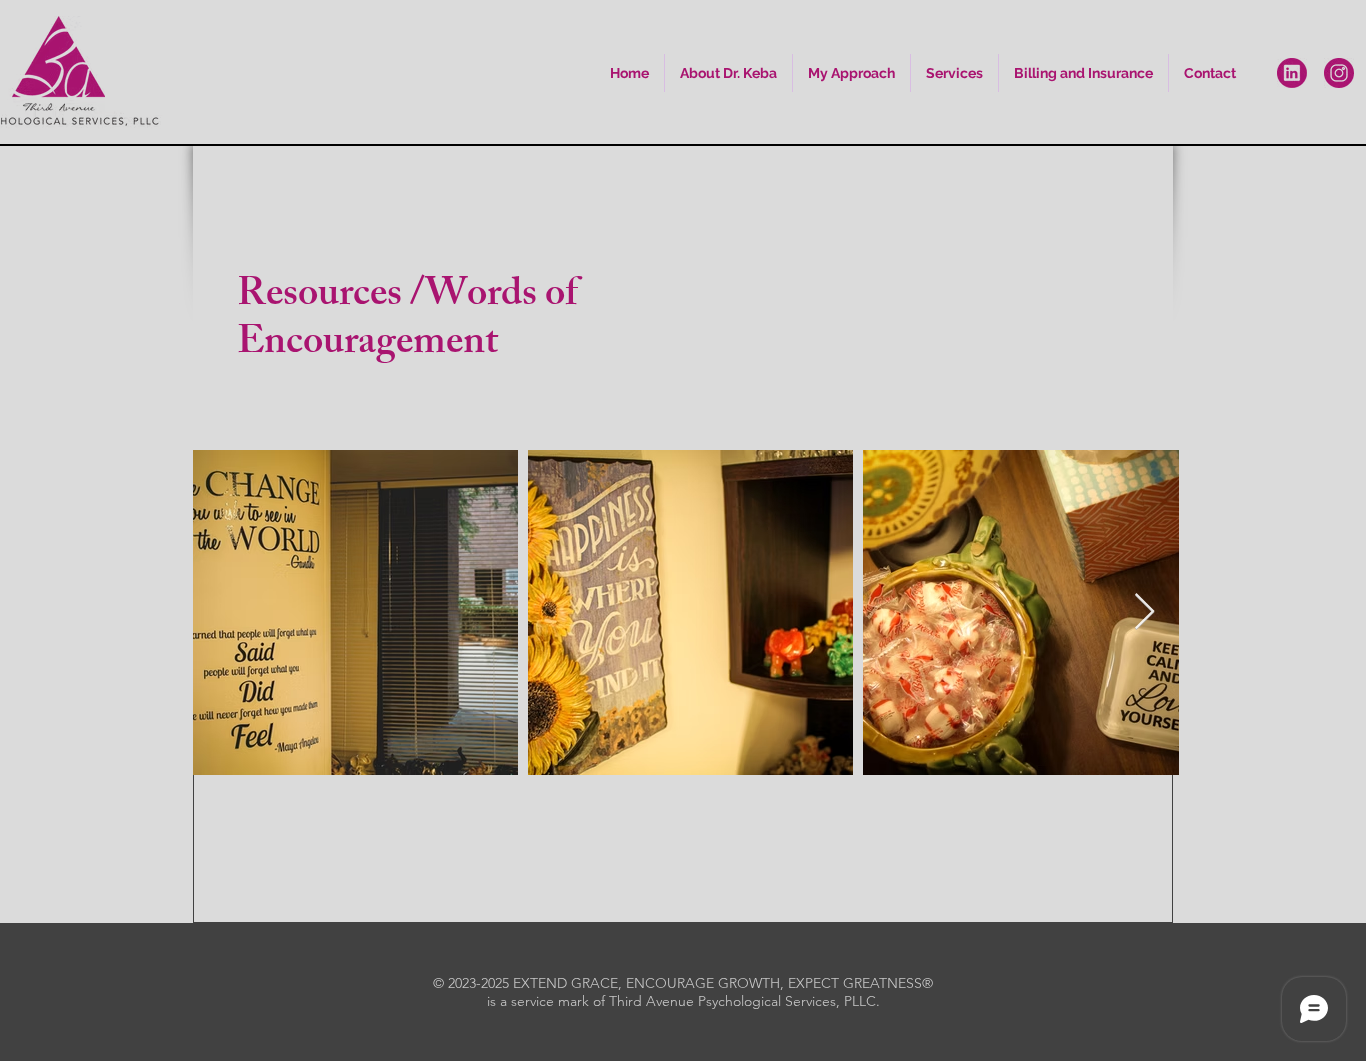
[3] (1339, 73)
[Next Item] (1144, 612)
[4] (1292, 73)
